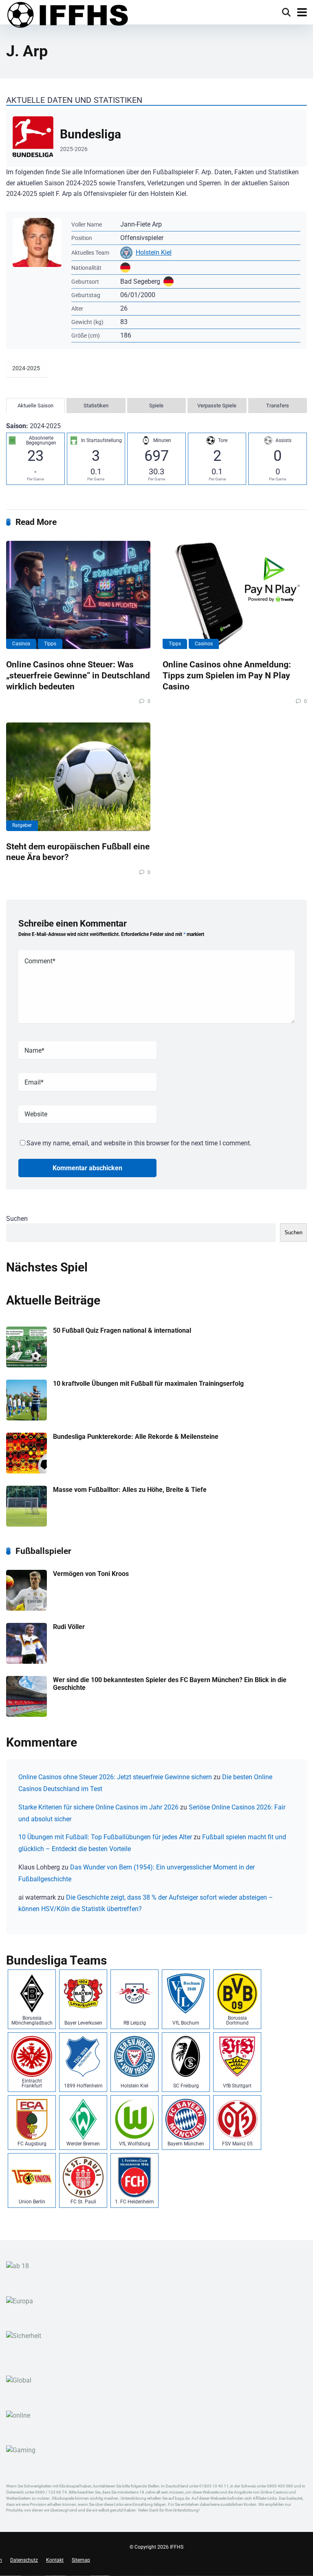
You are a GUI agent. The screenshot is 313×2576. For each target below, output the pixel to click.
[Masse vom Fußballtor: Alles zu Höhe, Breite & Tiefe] (26, 1524)
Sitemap (81, 2560)
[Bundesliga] (156, 138)
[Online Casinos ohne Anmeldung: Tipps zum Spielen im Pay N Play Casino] (235, 595)
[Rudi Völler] (26, 1661)
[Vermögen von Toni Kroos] (26, 1608)
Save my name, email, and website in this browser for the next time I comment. (139, 1143)
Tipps (50, 644)
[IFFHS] (67, 15)
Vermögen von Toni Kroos (91, 1574)
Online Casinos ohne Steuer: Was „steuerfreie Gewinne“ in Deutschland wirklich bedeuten (78, 675)
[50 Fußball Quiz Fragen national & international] (26, 1365)
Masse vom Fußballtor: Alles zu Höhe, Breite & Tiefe (130, 1490)
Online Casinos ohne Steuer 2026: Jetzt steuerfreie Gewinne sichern (115, 1777)
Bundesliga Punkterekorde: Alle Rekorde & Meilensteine (136, 1437)
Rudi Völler (69, 1627)
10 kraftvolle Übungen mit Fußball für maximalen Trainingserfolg (148, 1384)
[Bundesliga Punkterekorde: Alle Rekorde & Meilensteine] (26, 1471)
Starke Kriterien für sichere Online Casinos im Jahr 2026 (98, 1807)
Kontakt (55, 2560)
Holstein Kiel (154, 252)
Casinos (21, 644)
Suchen (17, 1219)
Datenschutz (24, 2560)
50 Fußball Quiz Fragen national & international (122, 1330)
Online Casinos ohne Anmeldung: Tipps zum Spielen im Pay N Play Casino (227, 675)
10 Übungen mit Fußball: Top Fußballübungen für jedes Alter (105, 1837)
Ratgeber (22, 825)
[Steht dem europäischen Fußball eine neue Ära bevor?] (78, 777)
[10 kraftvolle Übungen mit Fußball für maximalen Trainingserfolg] (26, 1418)
